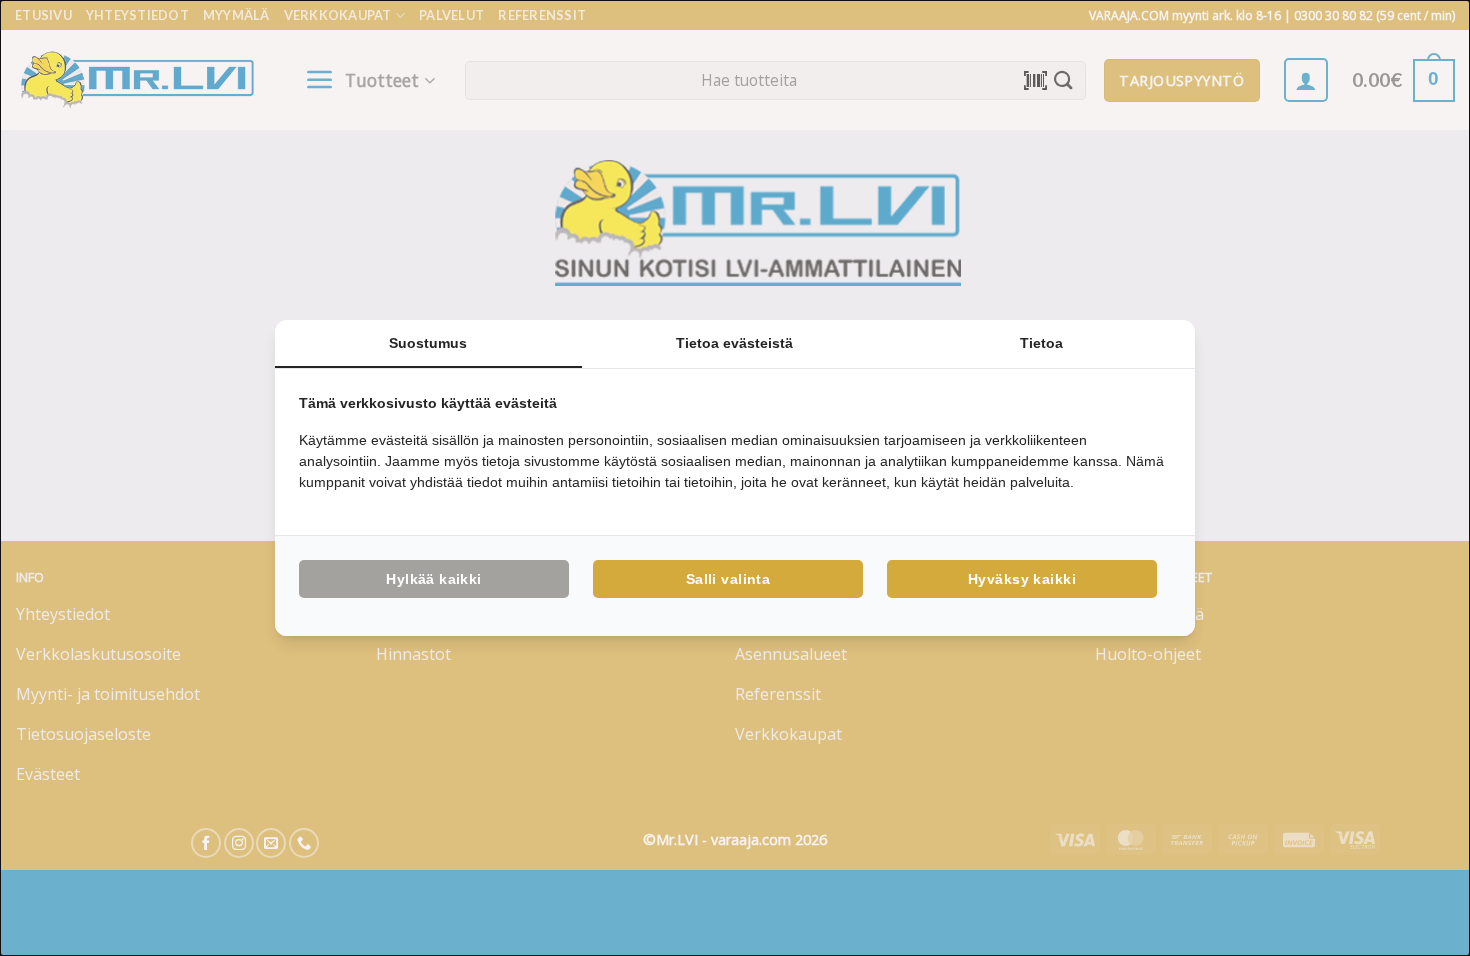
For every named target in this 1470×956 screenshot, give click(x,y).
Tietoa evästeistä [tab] (734, 343)
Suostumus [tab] (428, 343)
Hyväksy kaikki (1022, 579)
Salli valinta (728, 579)
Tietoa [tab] (1041, 343)
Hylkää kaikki (433, 579)
